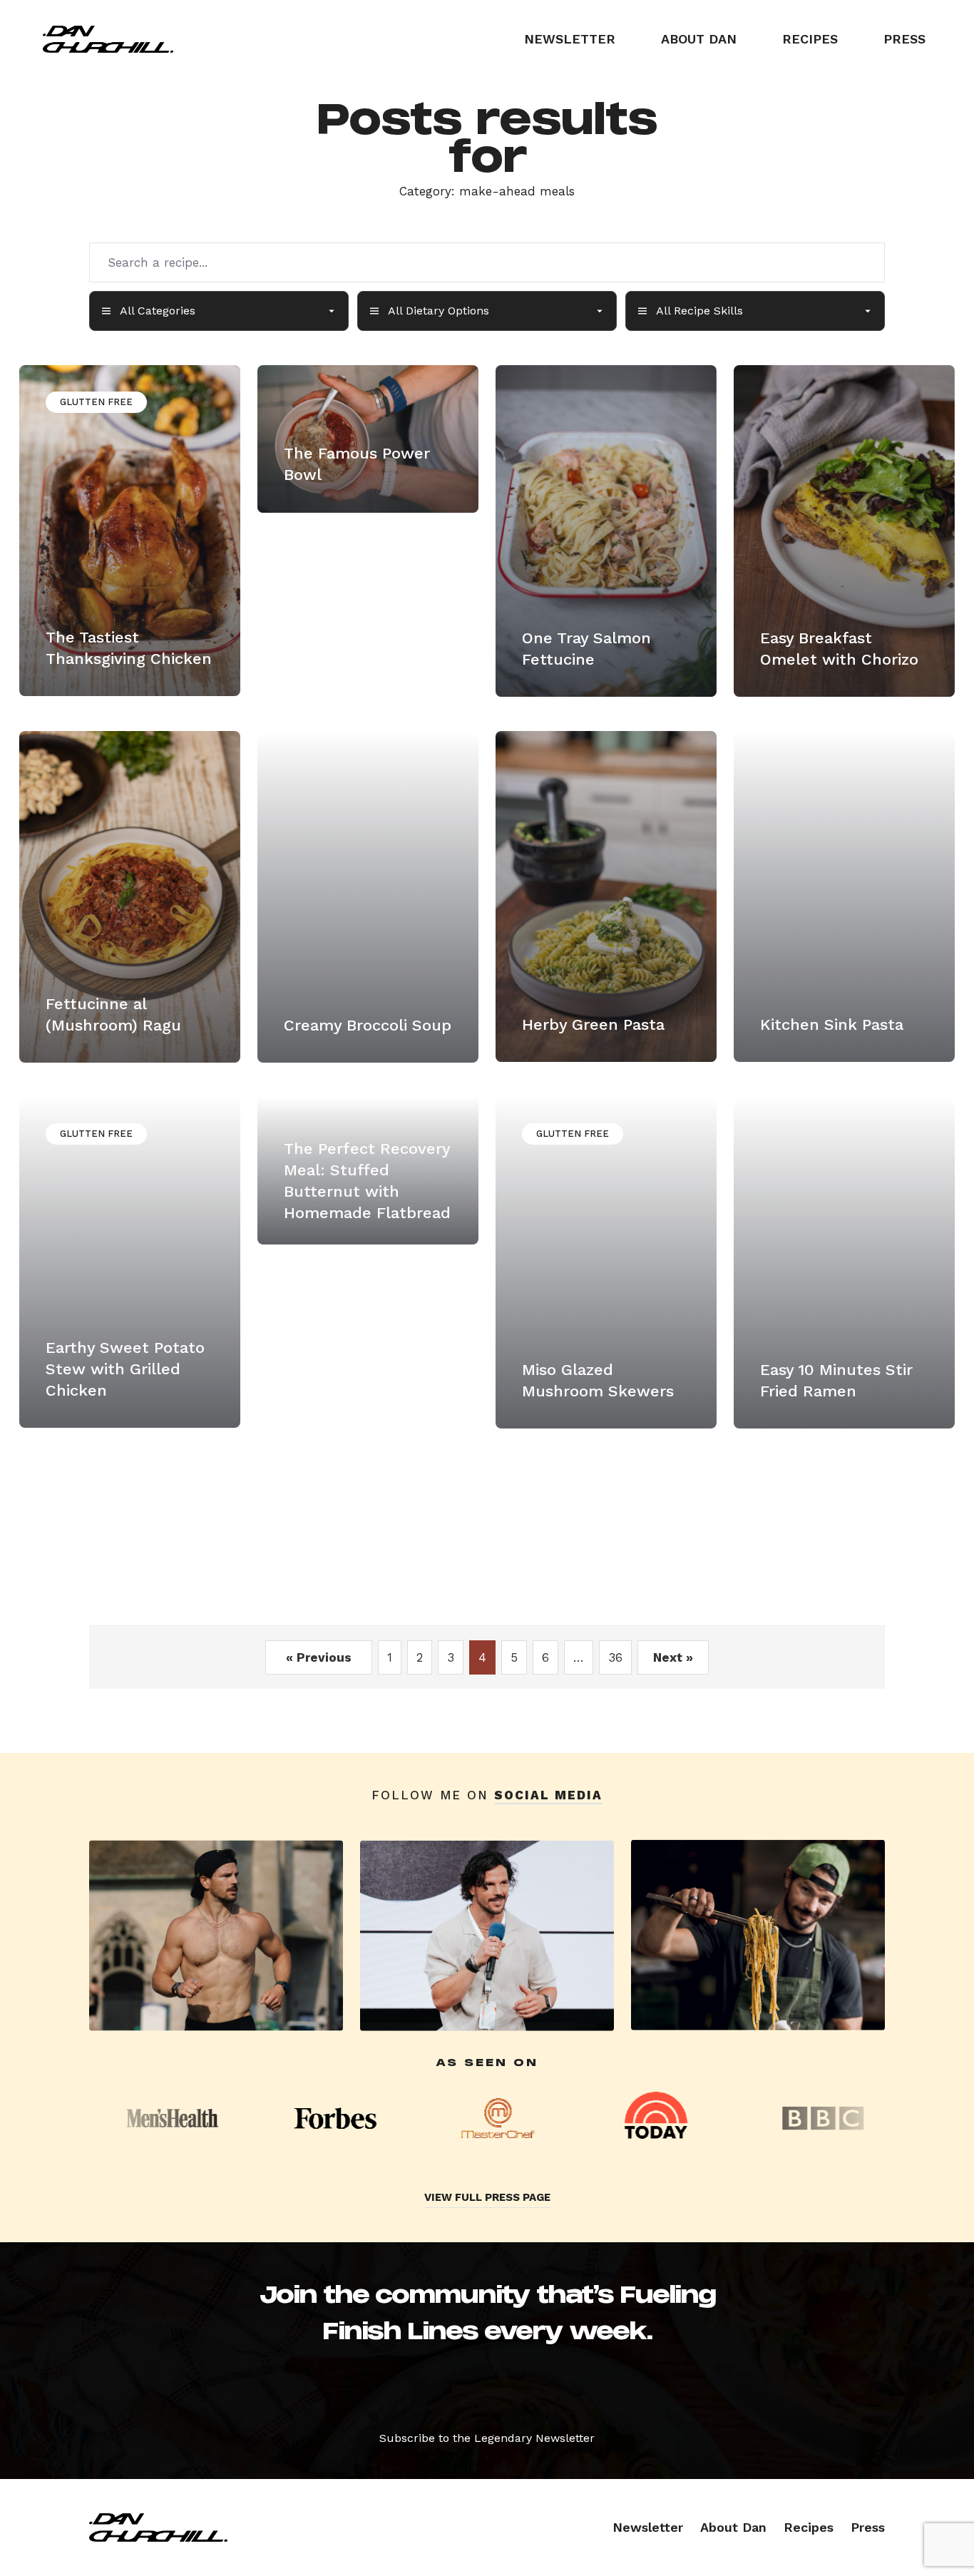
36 (615, 1657)
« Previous (319, 1657)
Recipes (810, 39)
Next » (673, 1657)
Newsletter (570, 39)
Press (904, 39)
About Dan (699, 39)
